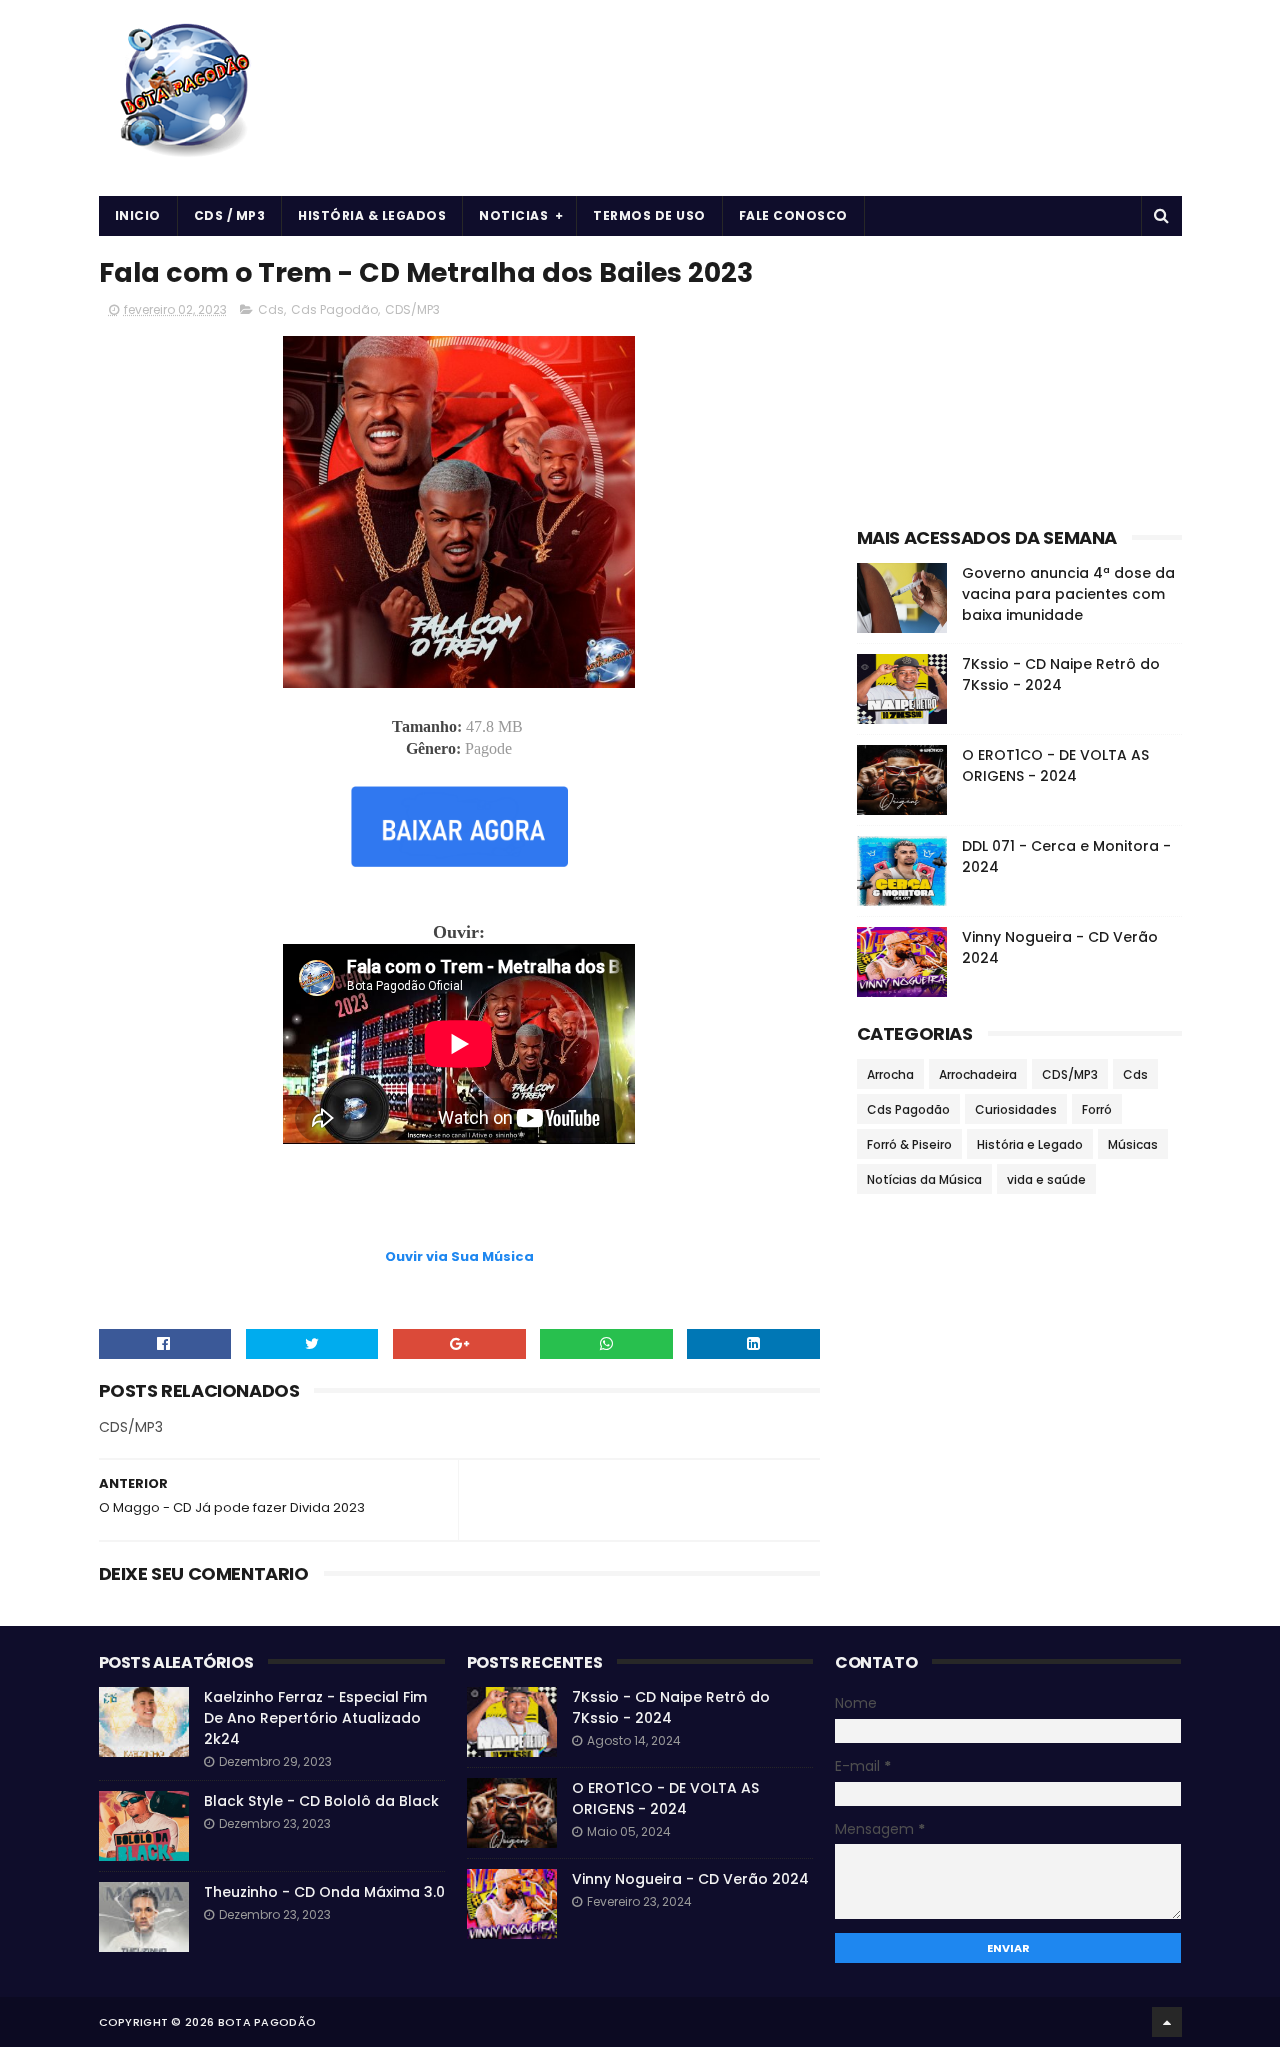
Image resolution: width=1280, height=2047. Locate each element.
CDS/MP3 (412, 309)
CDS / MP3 (230, 215)
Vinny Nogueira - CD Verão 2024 (690, 1879)
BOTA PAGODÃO (267, 2022)
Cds (271, 309)
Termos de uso (649, 215)
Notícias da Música (924, 1179)
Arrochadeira (978, 1074)
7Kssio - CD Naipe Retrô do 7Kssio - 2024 (1061, 674)
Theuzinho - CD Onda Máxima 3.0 (324, 1892)
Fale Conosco (793, 215)
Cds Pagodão (334, 309)
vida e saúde (1046, 1179)
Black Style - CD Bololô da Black (321, 1801)
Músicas (1133, 1144)
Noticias (513, 215)
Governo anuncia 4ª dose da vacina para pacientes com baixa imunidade (1068, 594)
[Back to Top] (1167, 2022)
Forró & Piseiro (909, 1144)
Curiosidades (1016, 1109)
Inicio (138, 215)
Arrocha (890, 1074)
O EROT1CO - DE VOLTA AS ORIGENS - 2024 (1055, 765)
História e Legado (1030, 1144)
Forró (1097, 1109)
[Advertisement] (459, 1195)
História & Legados (372, 215)
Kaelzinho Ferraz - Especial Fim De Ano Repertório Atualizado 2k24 (315, 1718)
